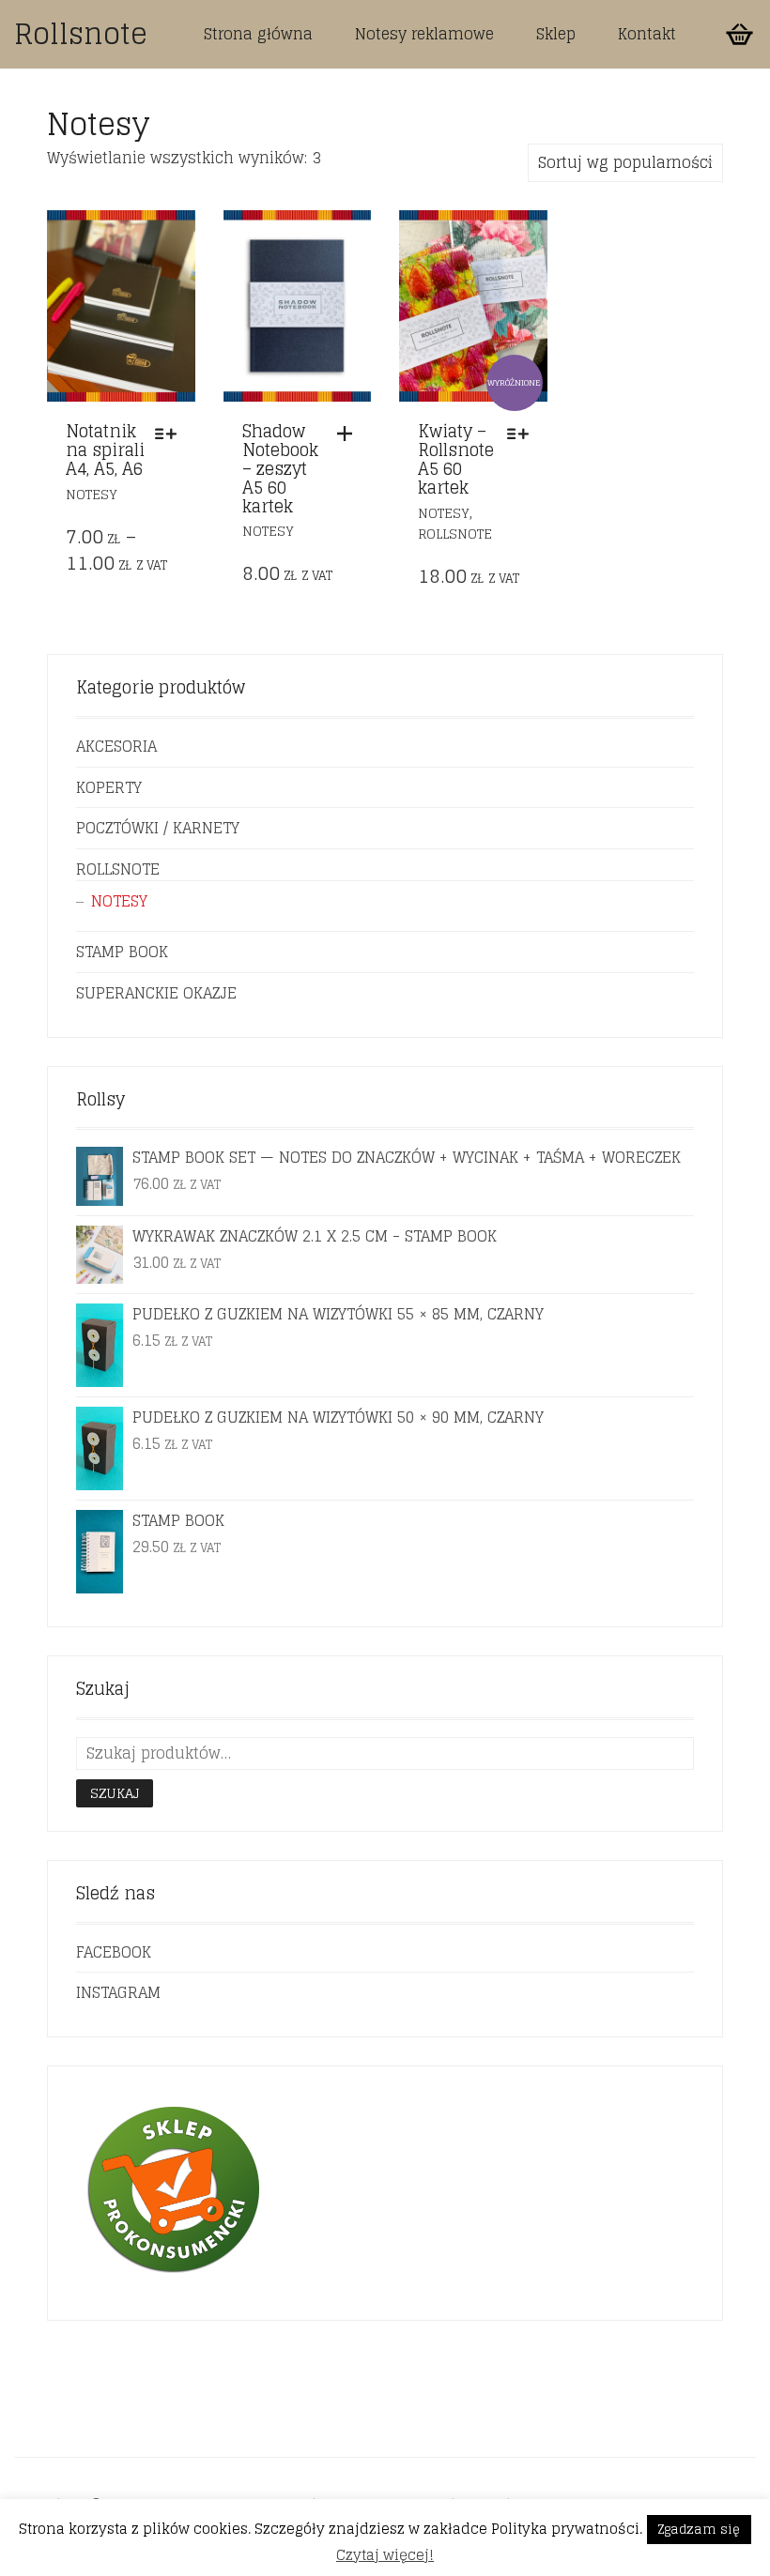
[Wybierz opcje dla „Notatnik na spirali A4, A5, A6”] (170, 434)
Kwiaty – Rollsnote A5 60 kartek (456, 458)
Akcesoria (116, 746)
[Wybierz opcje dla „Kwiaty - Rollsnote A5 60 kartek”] (523, 434)
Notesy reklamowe (424, 34)
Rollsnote (81, 34)
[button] (349, 434)
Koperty (109, 787)
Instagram (118, 1992)
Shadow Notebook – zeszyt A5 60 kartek (280, 468)
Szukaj (115, 1793)
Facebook (114, 1952)
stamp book (122, 952)
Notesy (92, 494)
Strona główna (258, 34)
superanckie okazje (156, 993)
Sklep (556, 34)
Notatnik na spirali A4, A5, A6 (105, 450)
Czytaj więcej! (385, 2555)
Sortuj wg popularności (625, 162)
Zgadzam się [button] (699, 2530)
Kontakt (647, 34)
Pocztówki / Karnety (158, 828)
